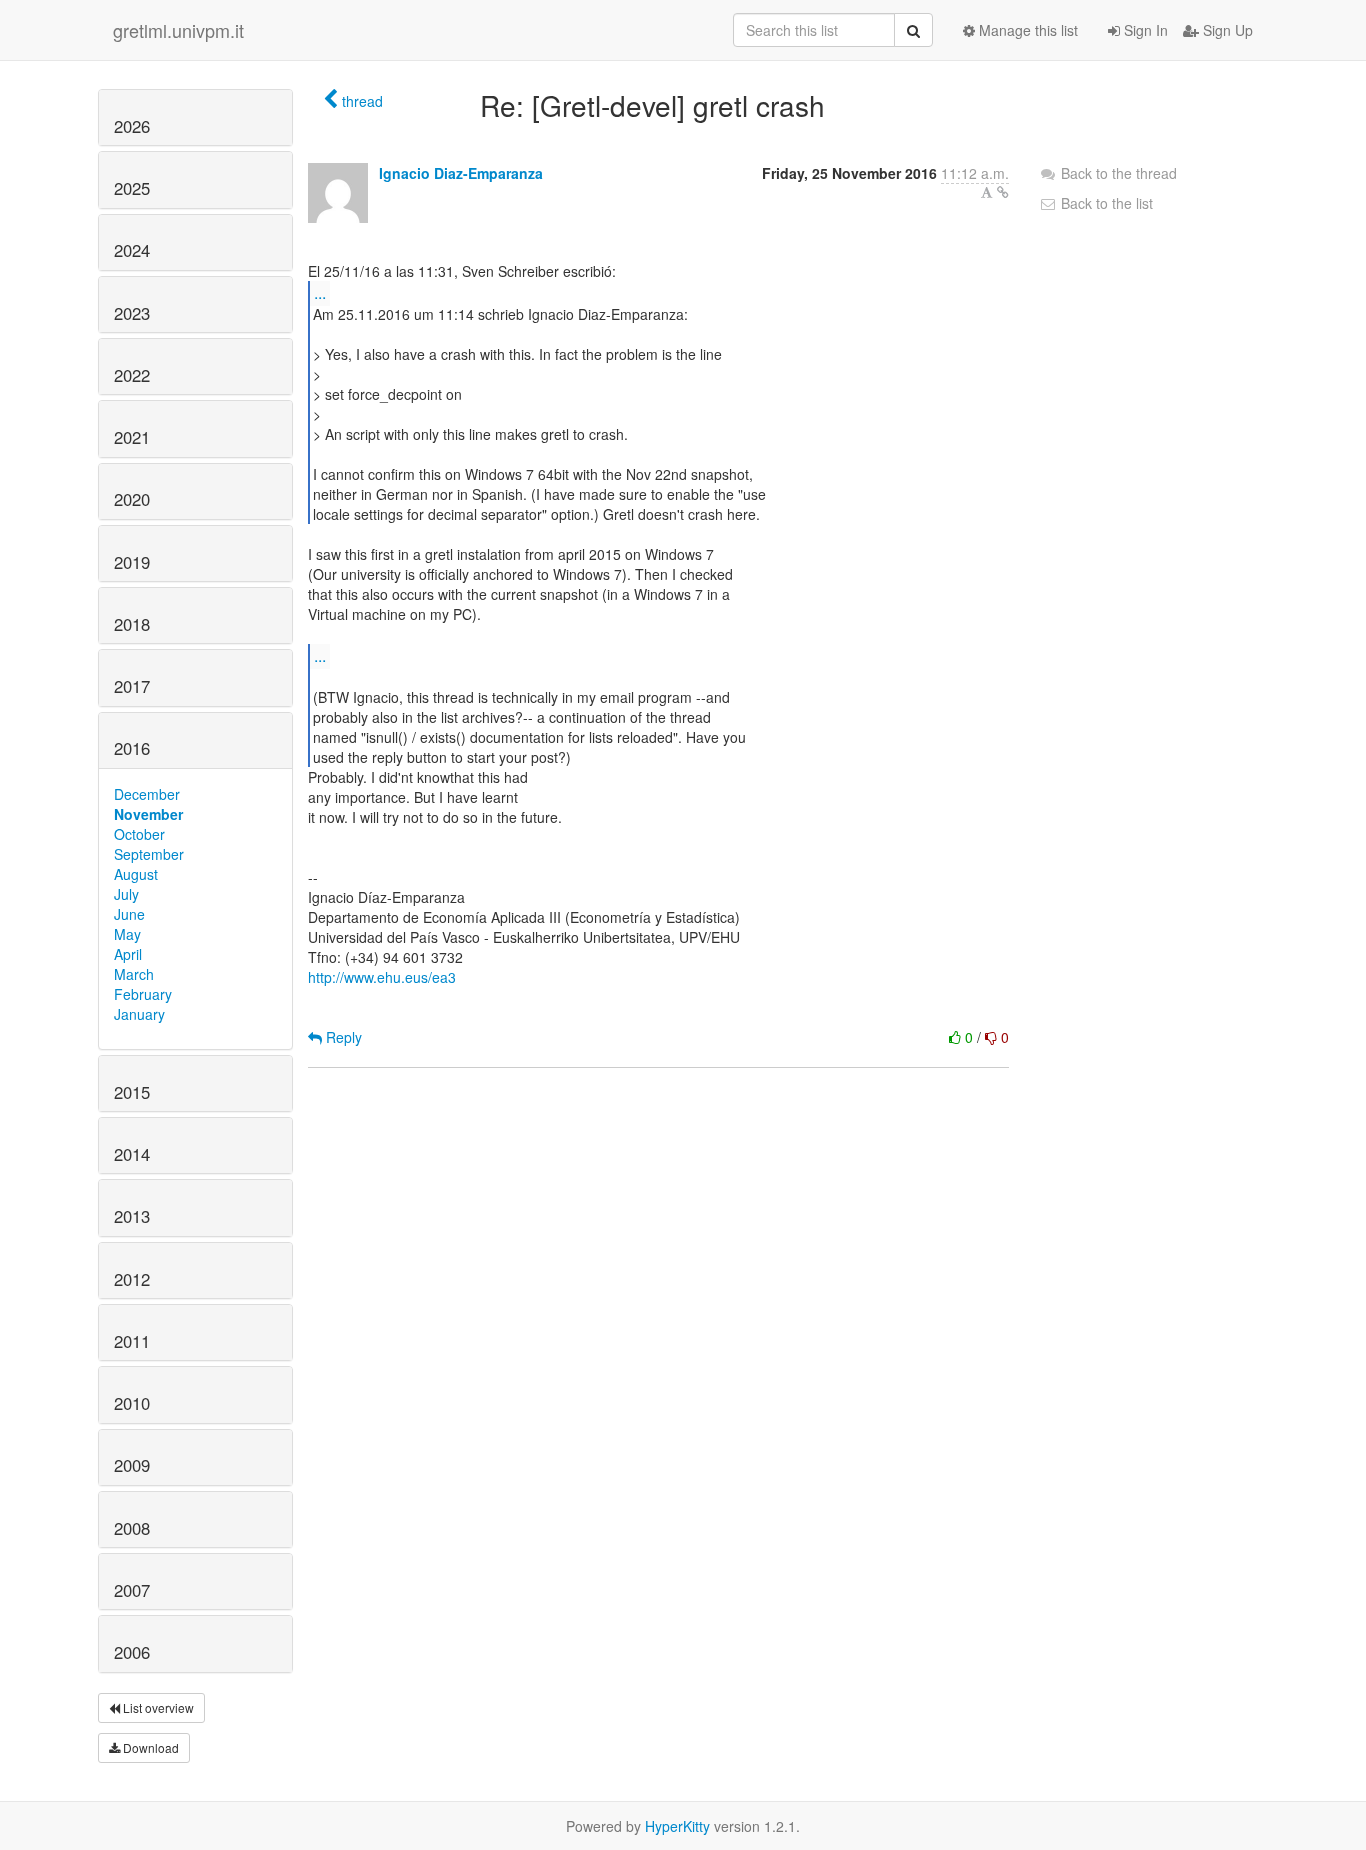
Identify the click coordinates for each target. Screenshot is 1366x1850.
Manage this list (1026, 30)
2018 (132, 624)
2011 (132, 1341)
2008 (132, 1528)
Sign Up (1226, 30)
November (148, 814)
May (127, 934)
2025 (132, 188)
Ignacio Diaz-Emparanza (461, 173)
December (147, 794)
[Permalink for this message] (1003, 192)
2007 (132, 1590)
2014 (132, 1154)
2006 (132, 1652)
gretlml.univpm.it (178, 30)
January (139, 1014)
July (126, 894)
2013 (132, 1216)
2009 (132, 1465)
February (143, 994)
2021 (132, 437)
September (149, 854)
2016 (132, 748)
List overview (157, 1707)
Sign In (1144, 30)
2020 (132, 499)
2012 (132, 1279)
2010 (132, 1403)
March (134, 974)
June (129, 914)
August (136, 874)
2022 (132, 375)
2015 (132, 1092)
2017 (132, 686)
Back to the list (1105, 203)
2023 (132, 313)
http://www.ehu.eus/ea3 (382, 977)
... (320, 292)
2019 (132, 562)
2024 (132, 250)
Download (149, 1747)
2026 (132, 126)
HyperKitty (677, 1826)
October (139, 834)
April (128, 954)
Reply (342, 1037)
